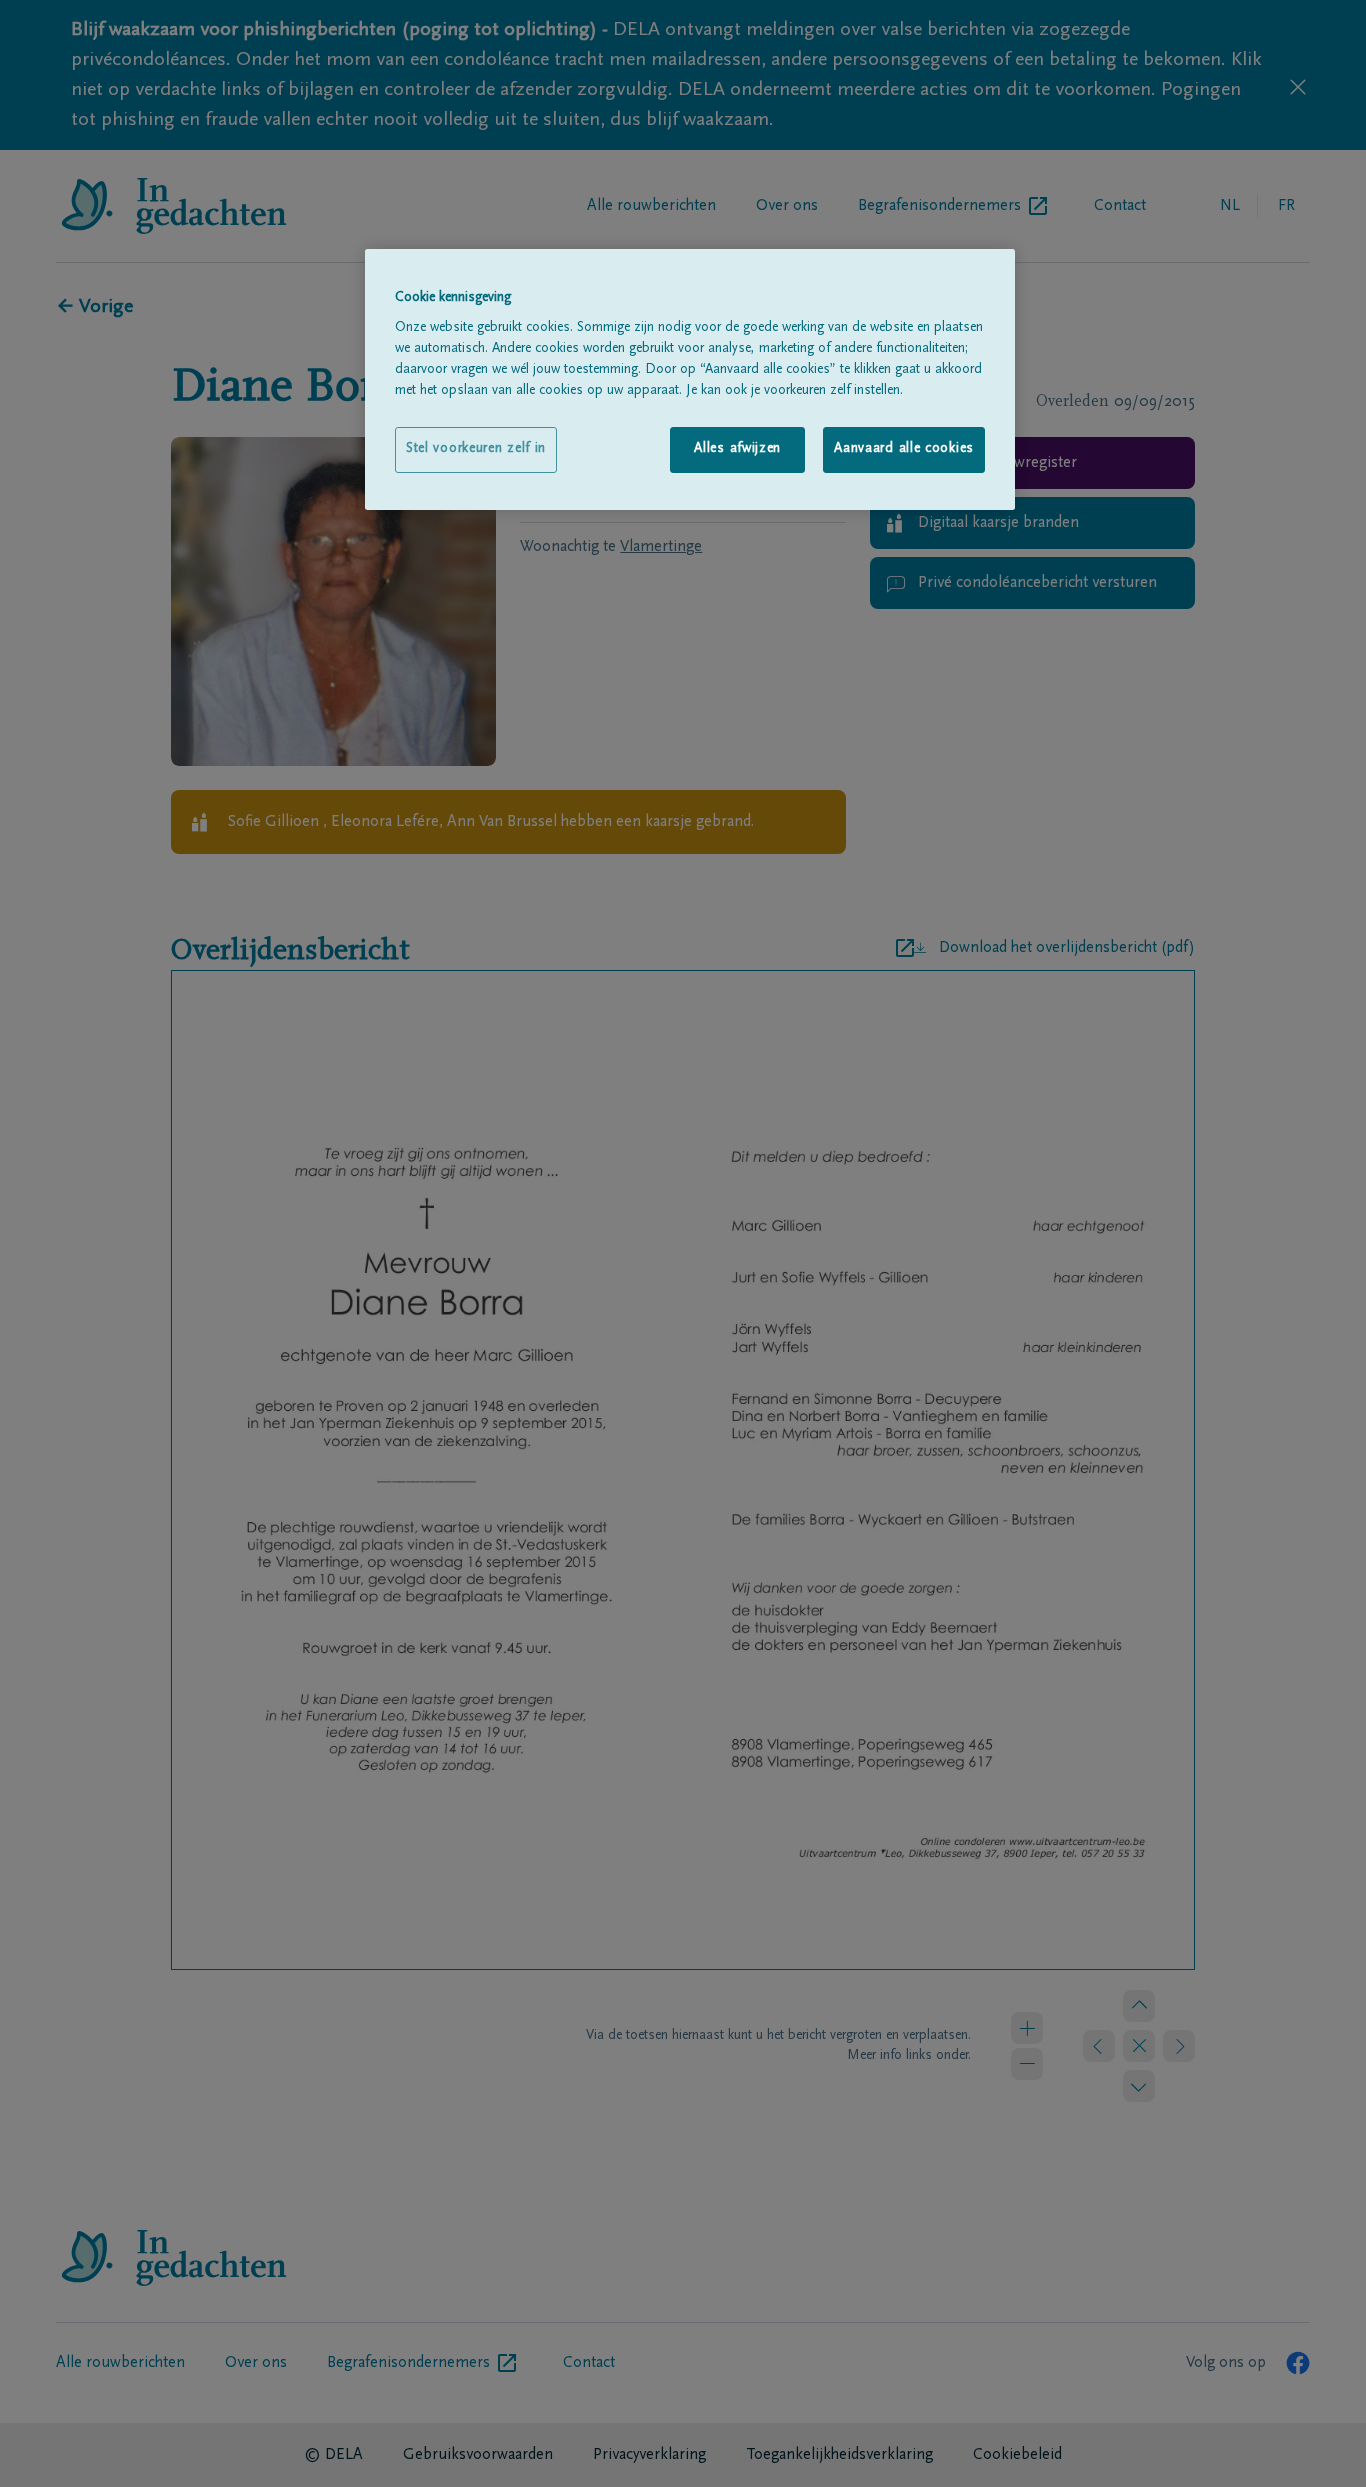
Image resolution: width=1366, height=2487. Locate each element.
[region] (690, 379)
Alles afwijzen (737, 449)
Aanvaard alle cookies (904, 449)
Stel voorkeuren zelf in (476, 449)
